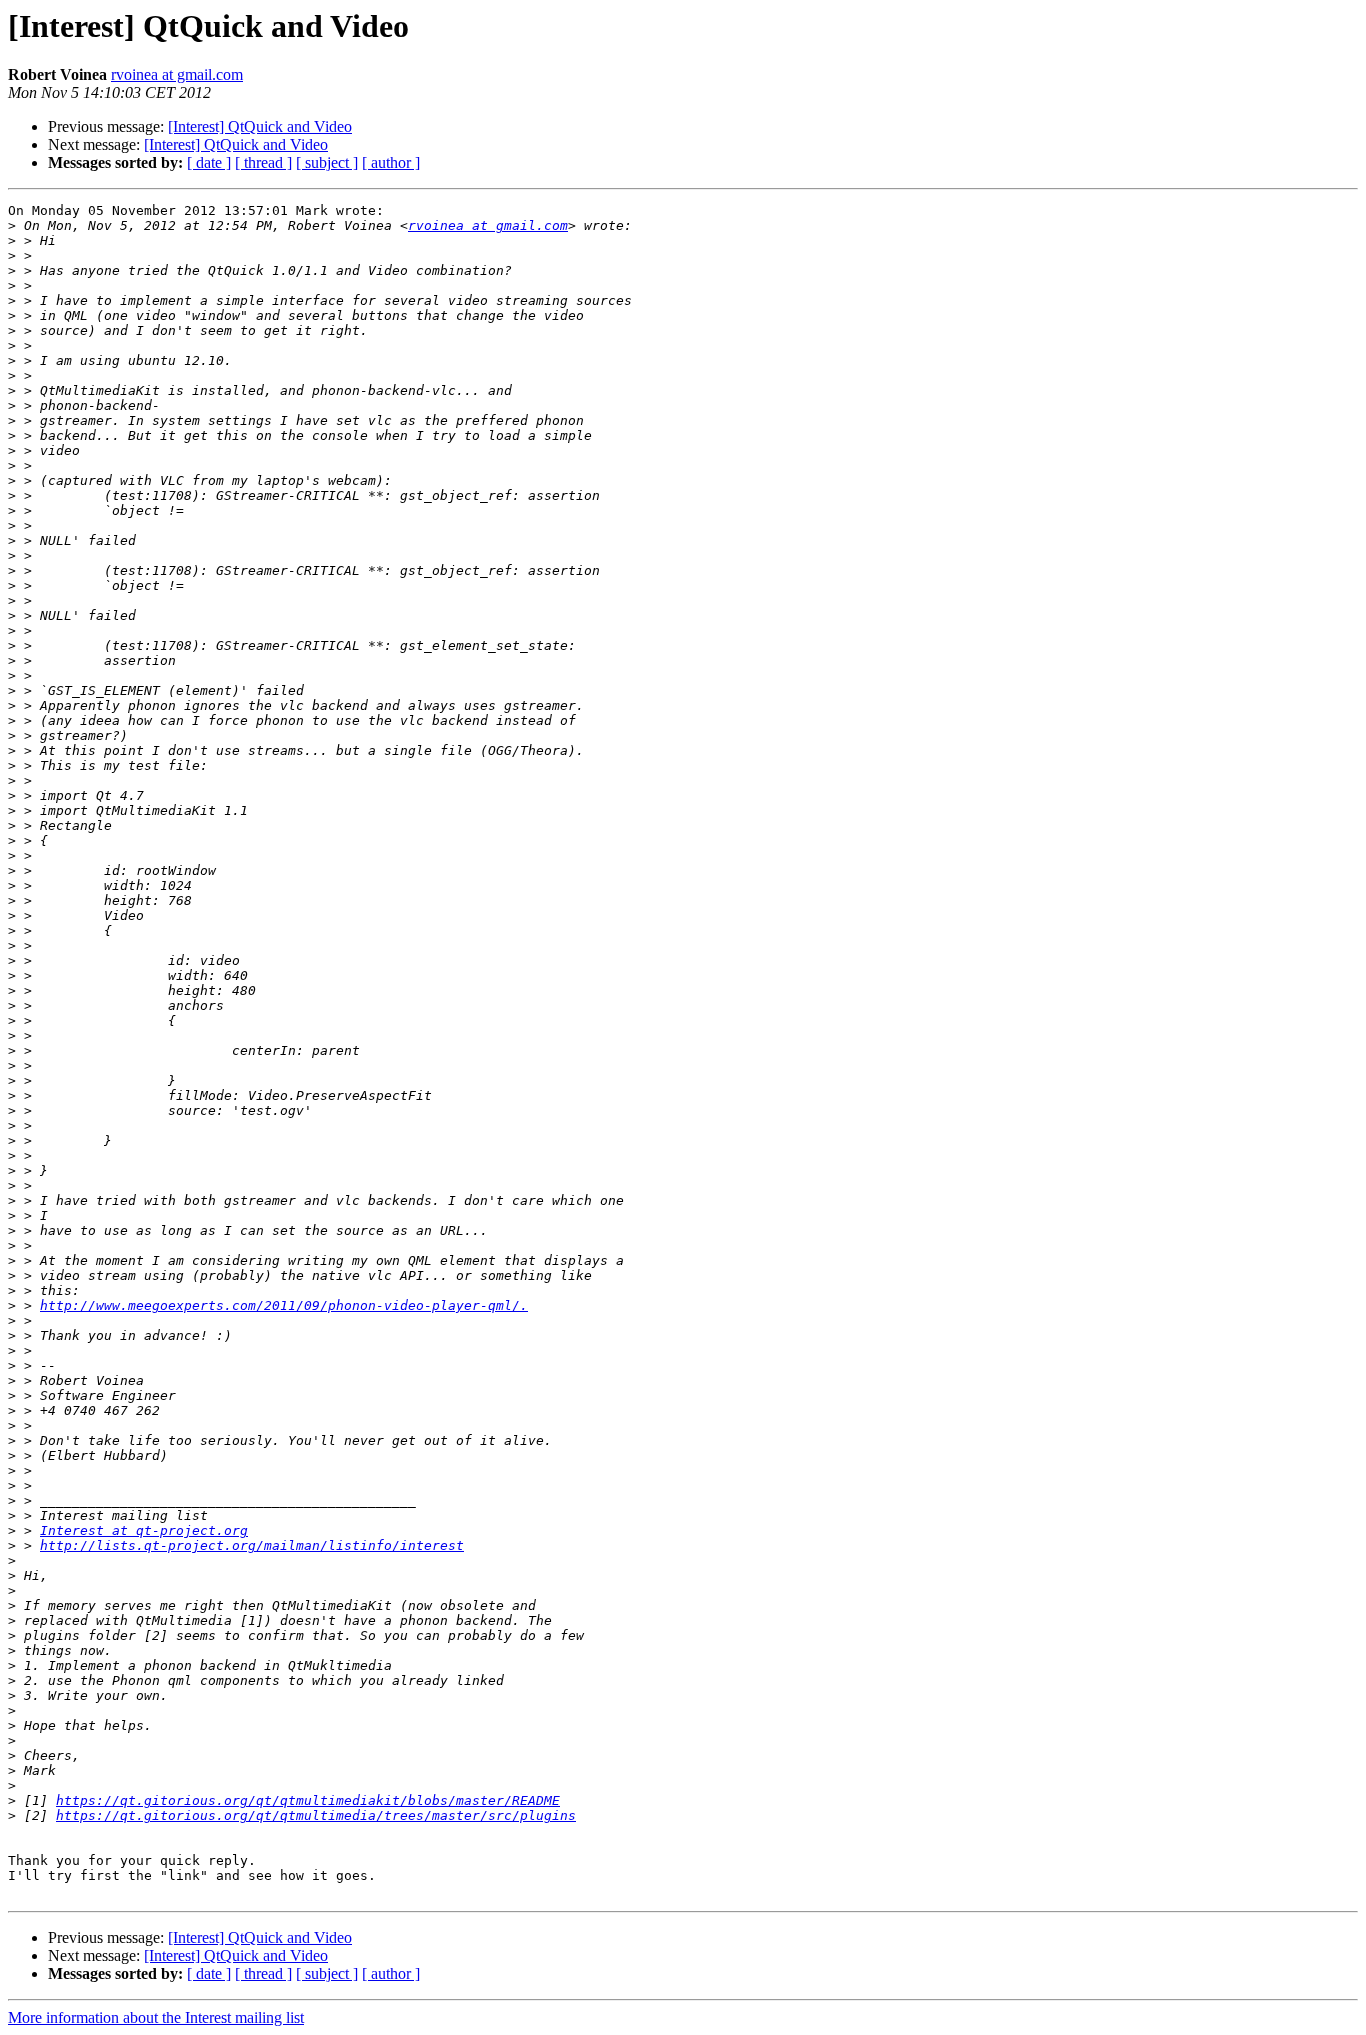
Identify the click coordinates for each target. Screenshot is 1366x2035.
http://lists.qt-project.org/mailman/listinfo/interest (252, 1545)
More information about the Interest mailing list (156, 2017)
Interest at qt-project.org (144, 1530)
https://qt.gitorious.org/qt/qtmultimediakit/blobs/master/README (308, 1800)
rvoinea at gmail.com (177, 74)
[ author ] (391, 162)
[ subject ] (327, 162)
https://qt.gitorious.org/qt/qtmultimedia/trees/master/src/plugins (316, 1815)
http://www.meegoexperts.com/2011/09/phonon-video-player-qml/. (284, 1305)
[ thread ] (263, 162)
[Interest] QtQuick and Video (260, 126)
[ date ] (209, 162)
